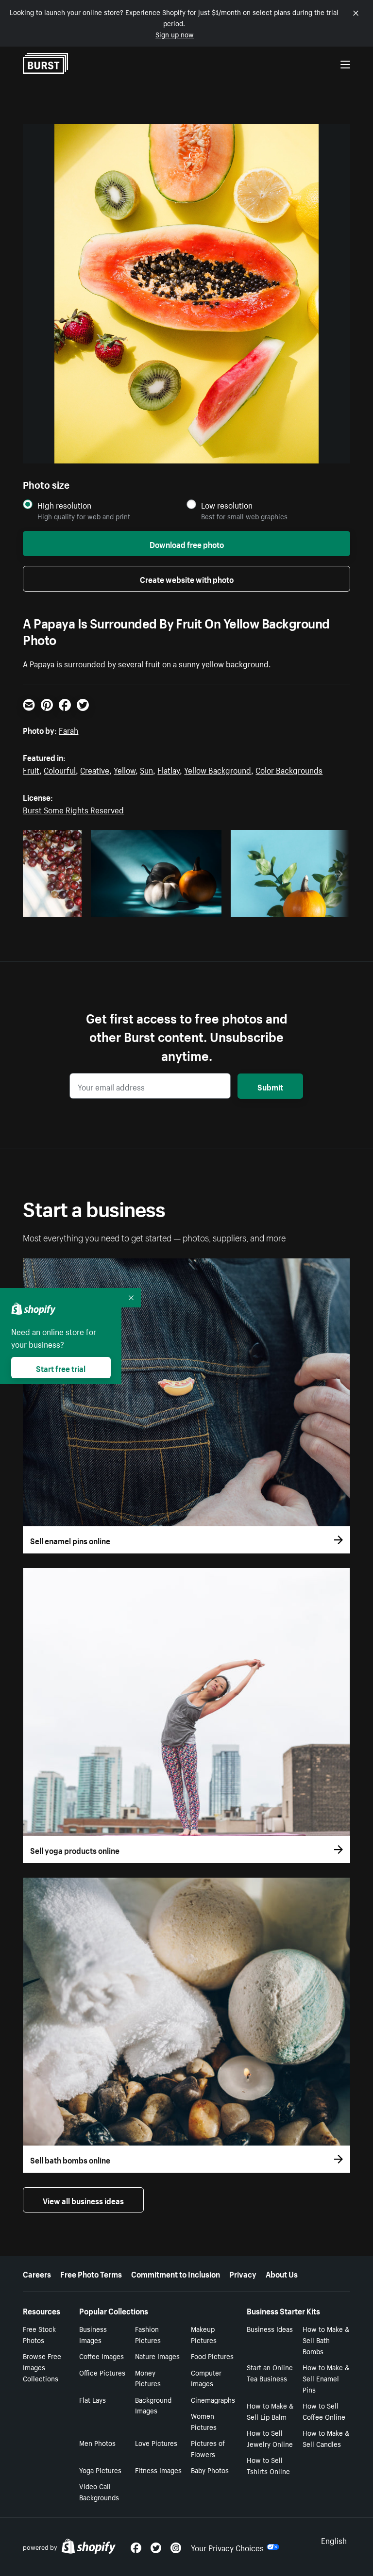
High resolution (64, 505)
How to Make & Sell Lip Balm (270, 2411)
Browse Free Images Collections (42, 2367)
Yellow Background (218, 769)
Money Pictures (148, 2378)
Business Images (93, 2334)
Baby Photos (210, 2470)
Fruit (31, 769)
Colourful (60, 769)
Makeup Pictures (204, 2334)
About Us (282, 2273)
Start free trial (61, 1368)
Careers (37, 2273)
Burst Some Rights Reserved (73, 809)
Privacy (243, 2273)
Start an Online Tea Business (270, 2372)
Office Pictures (102, 2372)
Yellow (125, 769)
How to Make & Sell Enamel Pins (326, 2378)
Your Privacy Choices (227, 2547)
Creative (95, 769)
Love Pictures (156, 2443)
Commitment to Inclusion (176, 2273)
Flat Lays (93, 2399)
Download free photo (187, 544)
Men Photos (97, 2443)
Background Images (153, 2405)
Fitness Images (158, 2470)
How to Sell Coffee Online (324, 2411)
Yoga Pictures (100, 2470)
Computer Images (206, 2378)
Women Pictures (204, 2421)
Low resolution (227, 505)
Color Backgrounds (289, 769)
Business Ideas (270, 2328)
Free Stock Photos (39, 2334)
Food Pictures (212, 2356)
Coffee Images (102, 2356)
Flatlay (169, 769)
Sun (146, 769)
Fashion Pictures (148, 2334)
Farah (68, 729)
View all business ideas (83, 2200)
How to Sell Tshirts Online (268, 2465)
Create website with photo (187, 578)
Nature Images (157, 2356)
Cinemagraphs (213, 2399)
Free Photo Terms (91, 2273)
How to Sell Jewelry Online (270, 2438)
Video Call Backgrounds (99, 2491)
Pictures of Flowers (208, 2448)
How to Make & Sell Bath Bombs (326, 2340)
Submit (270, 1086)
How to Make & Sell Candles (326, 2438)
